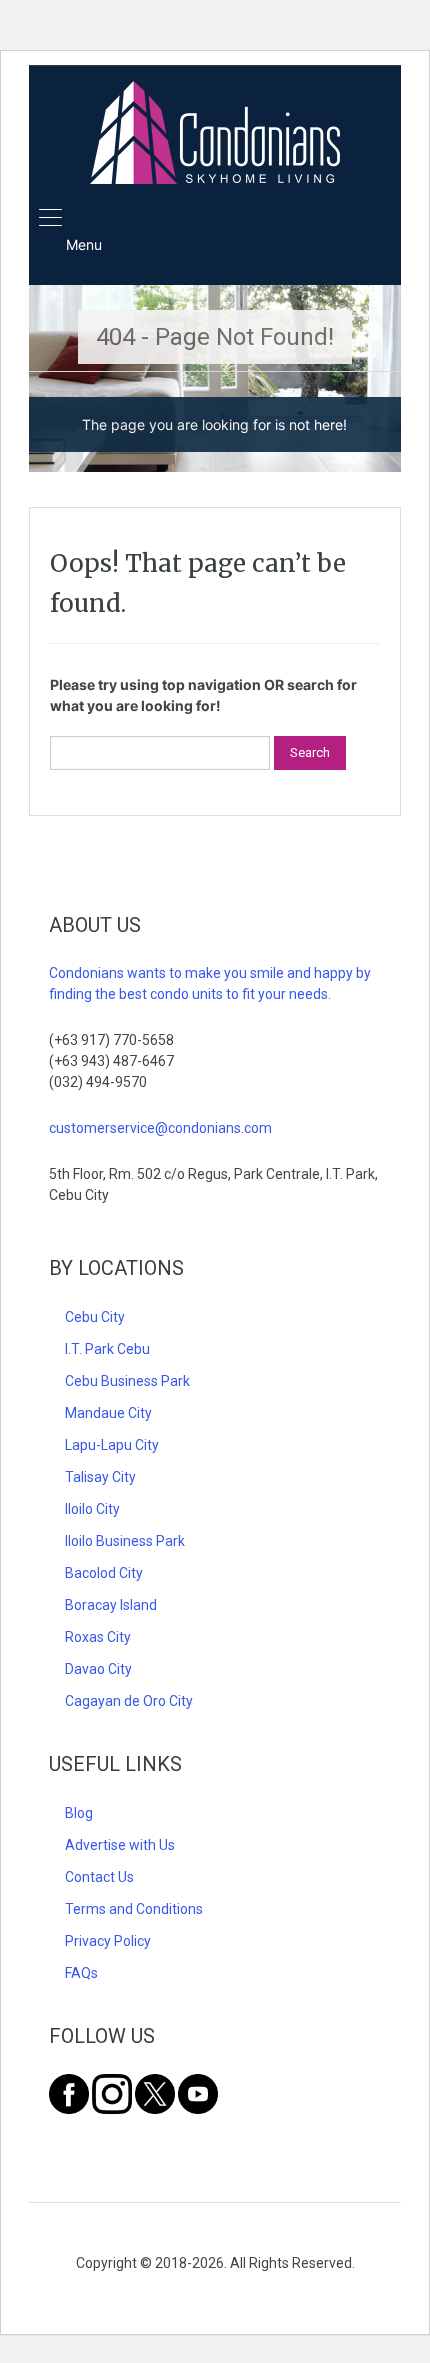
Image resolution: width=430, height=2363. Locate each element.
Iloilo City (92, 1509)
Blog (79, 1813)
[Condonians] (215, 135)
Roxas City (98, 1637)
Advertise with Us (120, 1845)
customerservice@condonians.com (160, 1128)
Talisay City (100, 1477)
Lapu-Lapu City (112, 1445)
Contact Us (99, 1877)
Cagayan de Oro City (129, 1701)
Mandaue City (108, 1413)
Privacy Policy (108, 1941)
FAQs (81, 1973)
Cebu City (95, 1317)
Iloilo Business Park (125, 1541)
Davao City (98, 1669)
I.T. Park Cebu (107, 1349)
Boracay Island (111, 1605)
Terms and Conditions (134, 1909)
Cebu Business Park (127, 1381)
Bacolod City (104, 1573)
